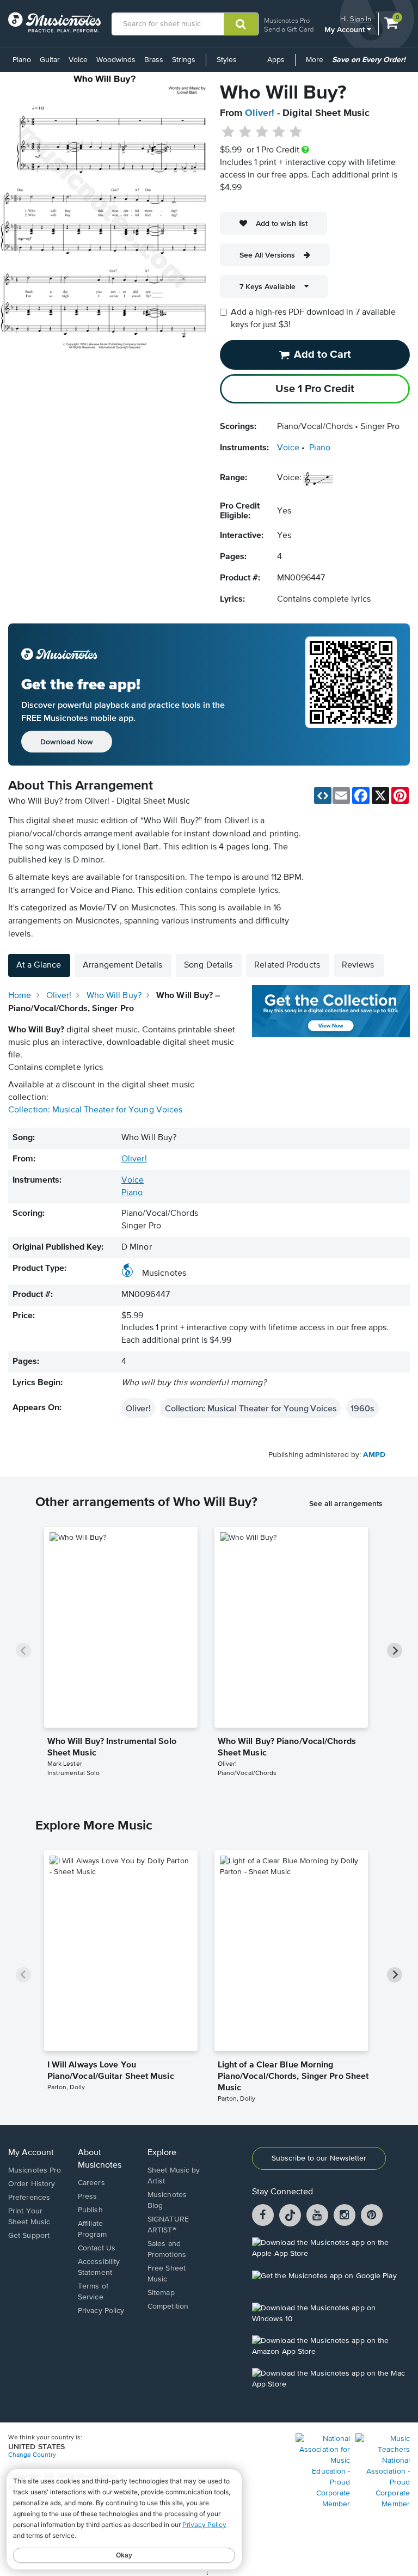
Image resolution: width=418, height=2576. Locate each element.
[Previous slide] (23, 1650)
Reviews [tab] (358, 965)
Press (88, 2196)
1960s (362, 1408)
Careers (91, 2183)
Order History (32, 2184)
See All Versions (267, 255)
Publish (90, 2210)
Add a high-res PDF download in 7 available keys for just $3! (313, 319)
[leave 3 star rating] (262, 132)
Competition (168, 2306)
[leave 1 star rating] (228, 132)
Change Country (32, 2455)
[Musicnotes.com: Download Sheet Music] (54, 22)
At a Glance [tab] (39, 965)
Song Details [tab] (208, 965)
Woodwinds (116, 60)
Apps (276, 60)
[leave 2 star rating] (245, 132)
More (316, 64)
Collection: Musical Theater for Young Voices (95, 1110)
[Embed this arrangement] (323, 796)
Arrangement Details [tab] (122, 965)
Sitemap (161, 2293)
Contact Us (97, 2248)
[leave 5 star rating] (295, 132)
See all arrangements (346, 1503)
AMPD (374, 1455)
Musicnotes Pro (287, 20)
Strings (184, 60)
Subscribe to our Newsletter (319, 2158)
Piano (22, 60)
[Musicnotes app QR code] (351, 695)
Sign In (361, 19)
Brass (154, 60)
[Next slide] (395, 1650)
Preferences (29, 2198)
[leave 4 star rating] (279, 132)
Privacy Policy (101, 2311)
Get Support (29, 2236)
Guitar (50, 60)
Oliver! (260, 113)
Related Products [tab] (287, 965)
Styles (227, 60)
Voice (78, 60)
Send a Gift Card (289, 29)
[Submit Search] (241, 24)
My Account (346, 29)
